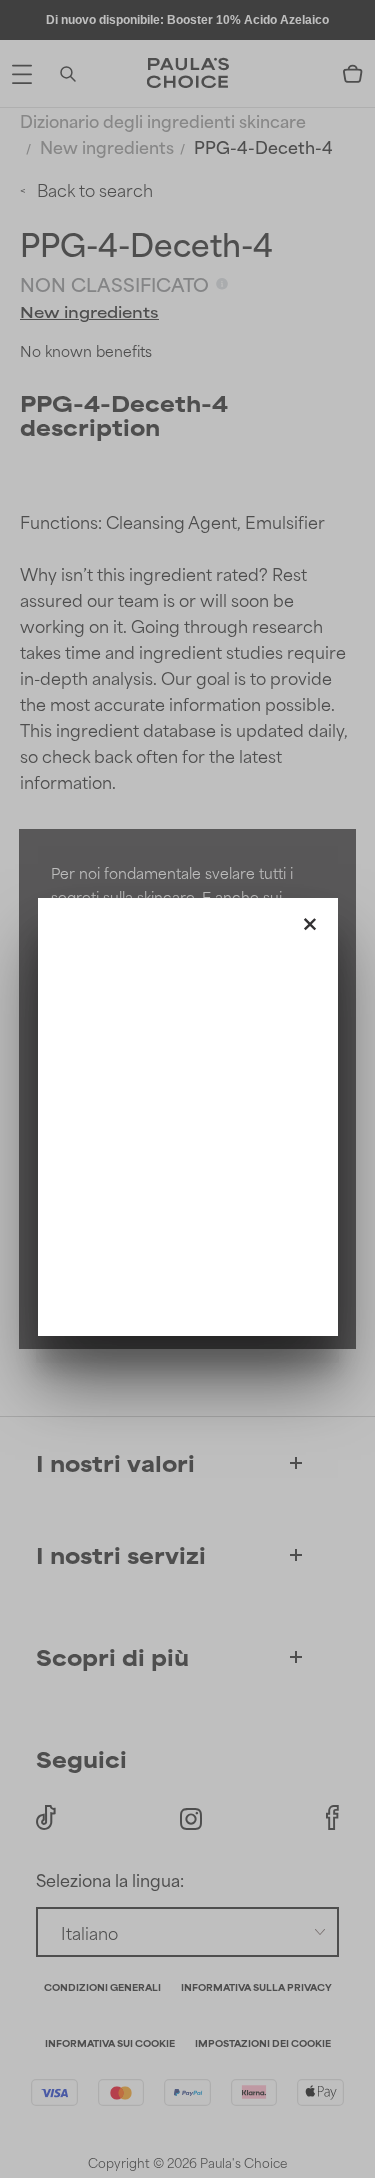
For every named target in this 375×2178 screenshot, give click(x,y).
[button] (310, 920)
